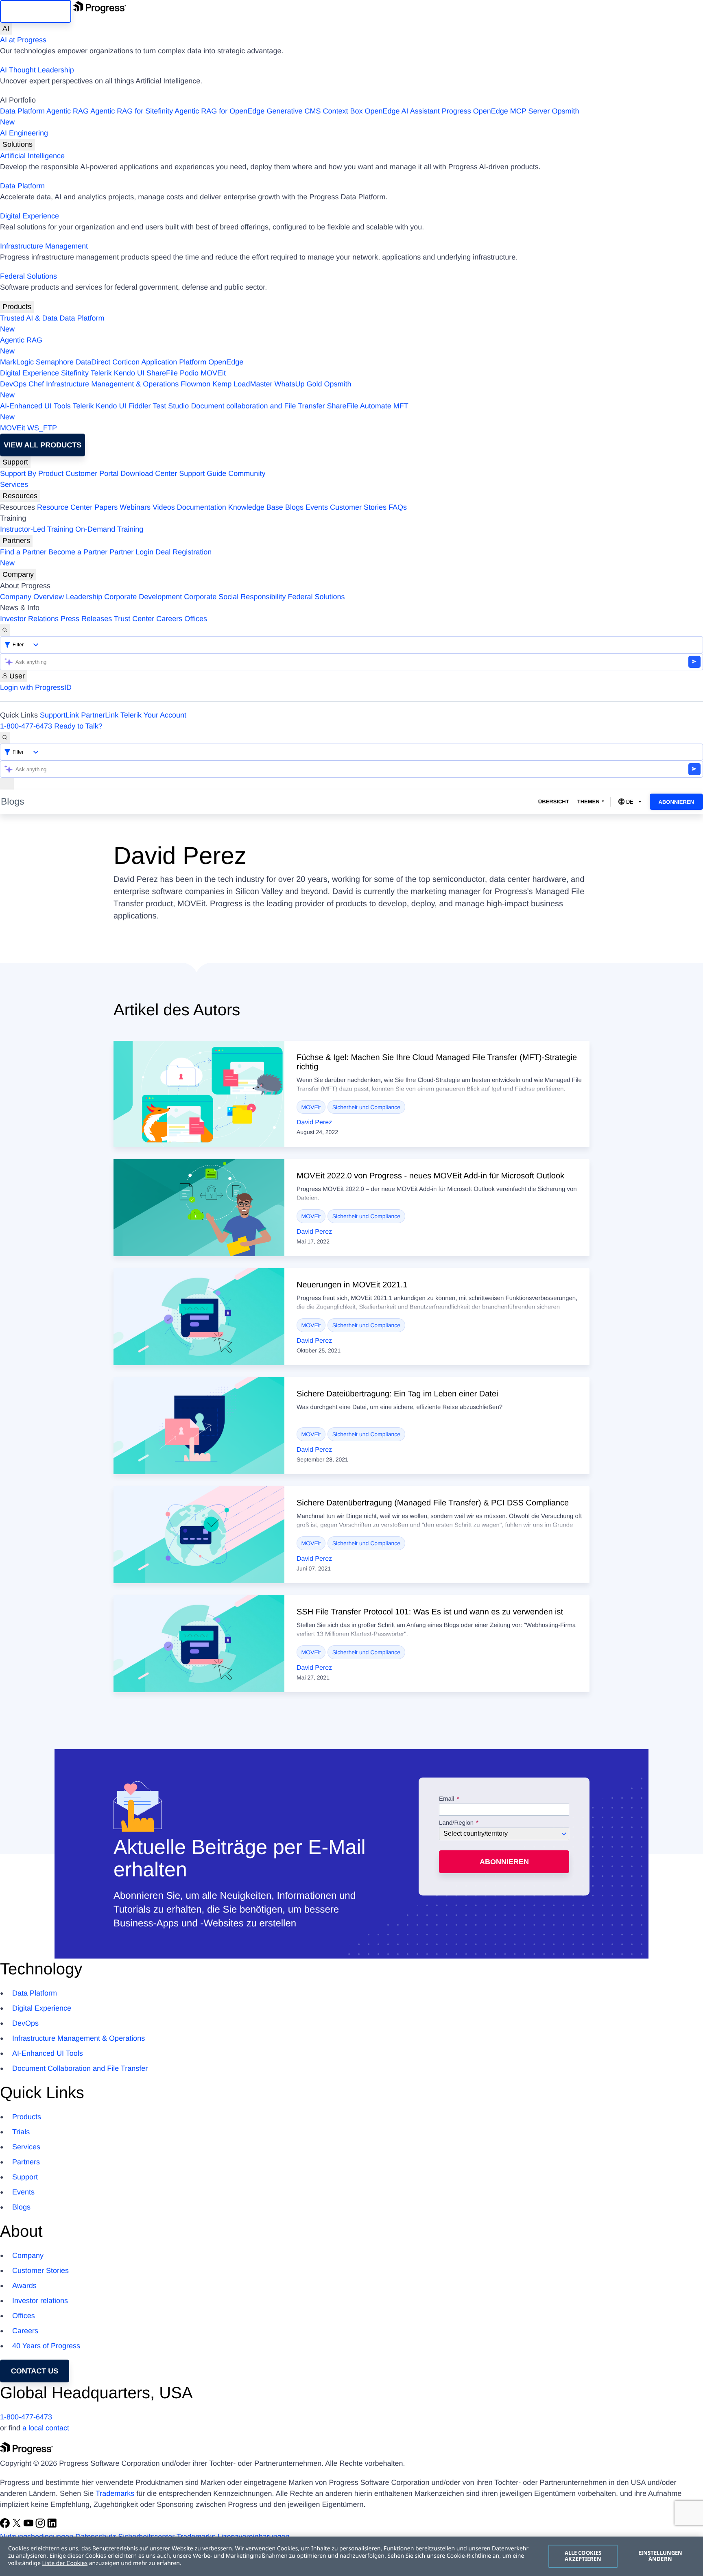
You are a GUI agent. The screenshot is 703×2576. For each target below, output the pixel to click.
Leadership (84, 597)
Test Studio (171, 406)
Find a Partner (23, 552)
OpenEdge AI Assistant (402, 111)
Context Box (343, 111)
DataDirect (93, 362)
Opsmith (290, 117)
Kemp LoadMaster (242, 384)
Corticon (126, 362)
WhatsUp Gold (298, 384)
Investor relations (40, 2301)
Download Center (149, 473)
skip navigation (36, 11)
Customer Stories (358, 507)
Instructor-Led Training (37, 529)
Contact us (35, 2371)
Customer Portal (92, 473)
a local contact (46, 2428)
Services (14, 484)
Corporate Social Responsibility (235, 597)
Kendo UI (129, 373)
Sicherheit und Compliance (366, 1107)
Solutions (17, 144)
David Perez (314, 1122)
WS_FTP (42, 428)
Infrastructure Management (44, 246)
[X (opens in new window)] (18, 2526)
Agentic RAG (68, 111)
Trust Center (134, 619)
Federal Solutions (28, 276)
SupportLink (59, 715)
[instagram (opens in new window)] (41, 2526)
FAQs (398, 507)
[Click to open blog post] (199, 1094)
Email (448, 1799)
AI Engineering (24, 133)
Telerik (101, 373)
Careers (169, 619)
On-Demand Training (109, 529)
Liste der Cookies (65, 2563)
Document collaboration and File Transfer (258, 406)
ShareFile (162, 373)
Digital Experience (29, 216)
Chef (36, 384)
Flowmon (195, 384)
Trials (21, 2132)
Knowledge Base (256, 507)
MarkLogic (17, 362)
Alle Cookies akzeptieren (583, 2556)
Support (15, 462)
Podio (189, 373)
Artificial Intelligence (32, 156)
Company (18, 574)
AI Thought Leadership (37, 70)
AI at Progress (23, 40)
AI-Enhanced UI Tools (35, 406)
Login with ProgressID (36, 687)
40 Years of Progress (46, 2346)
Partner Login (131, 552)
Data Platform (22, 111)
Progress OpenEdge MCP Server (496, 111)
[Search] (5, 630)
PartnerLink (100, 715)
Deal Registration (106, 557)
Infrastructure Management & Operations (112, 384)
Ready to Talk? (78, 726)
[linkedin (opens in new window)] (52, 2526)
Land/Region (456, 1823)
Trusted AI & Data (29, 318)
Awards (24, 2286)
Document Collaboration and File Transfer (80, 2068)
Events (317, 507)
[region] (351, 2556)
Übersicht (554, 802)
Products (17, 307)
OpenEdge (226, 362)
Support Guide (203, 473)
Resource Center (65, 507)
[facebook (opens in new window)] (6, 2526)
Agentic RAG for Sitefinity (132, 111)
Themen (588, 802)
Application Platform (174, 362)
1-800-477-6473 (26, 726)
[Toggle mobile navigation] (7, 784)
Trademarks (115, 2493)
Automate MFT (204, 411)
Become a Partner (78, 552)
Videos (164, 507)
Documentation (202, 507)
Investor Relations (29, 619)
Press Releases (86, 619)
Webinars (135, 507)
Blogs (294, 507)
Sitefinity (75, 373)
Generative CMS (294, 111)
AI (6, 28)
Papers (106, 507)
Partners (16, 541)
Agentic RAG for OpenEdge (219, 111)
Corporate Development (143, 597)
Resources (20, 496)
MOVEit (213, 373)
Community (247, 473)
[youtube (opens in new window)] (29, 2526)
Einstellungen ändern (660, 2556)
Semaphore (55, 362)
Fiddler (140, 406)
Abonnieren (676, 802)
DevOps (13, 384)
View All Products (43, 445)
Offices (196, 619)
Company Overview (32, 597)
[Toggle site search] (5, 738)
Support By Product (32, 473)
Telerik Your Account (153, 715)
